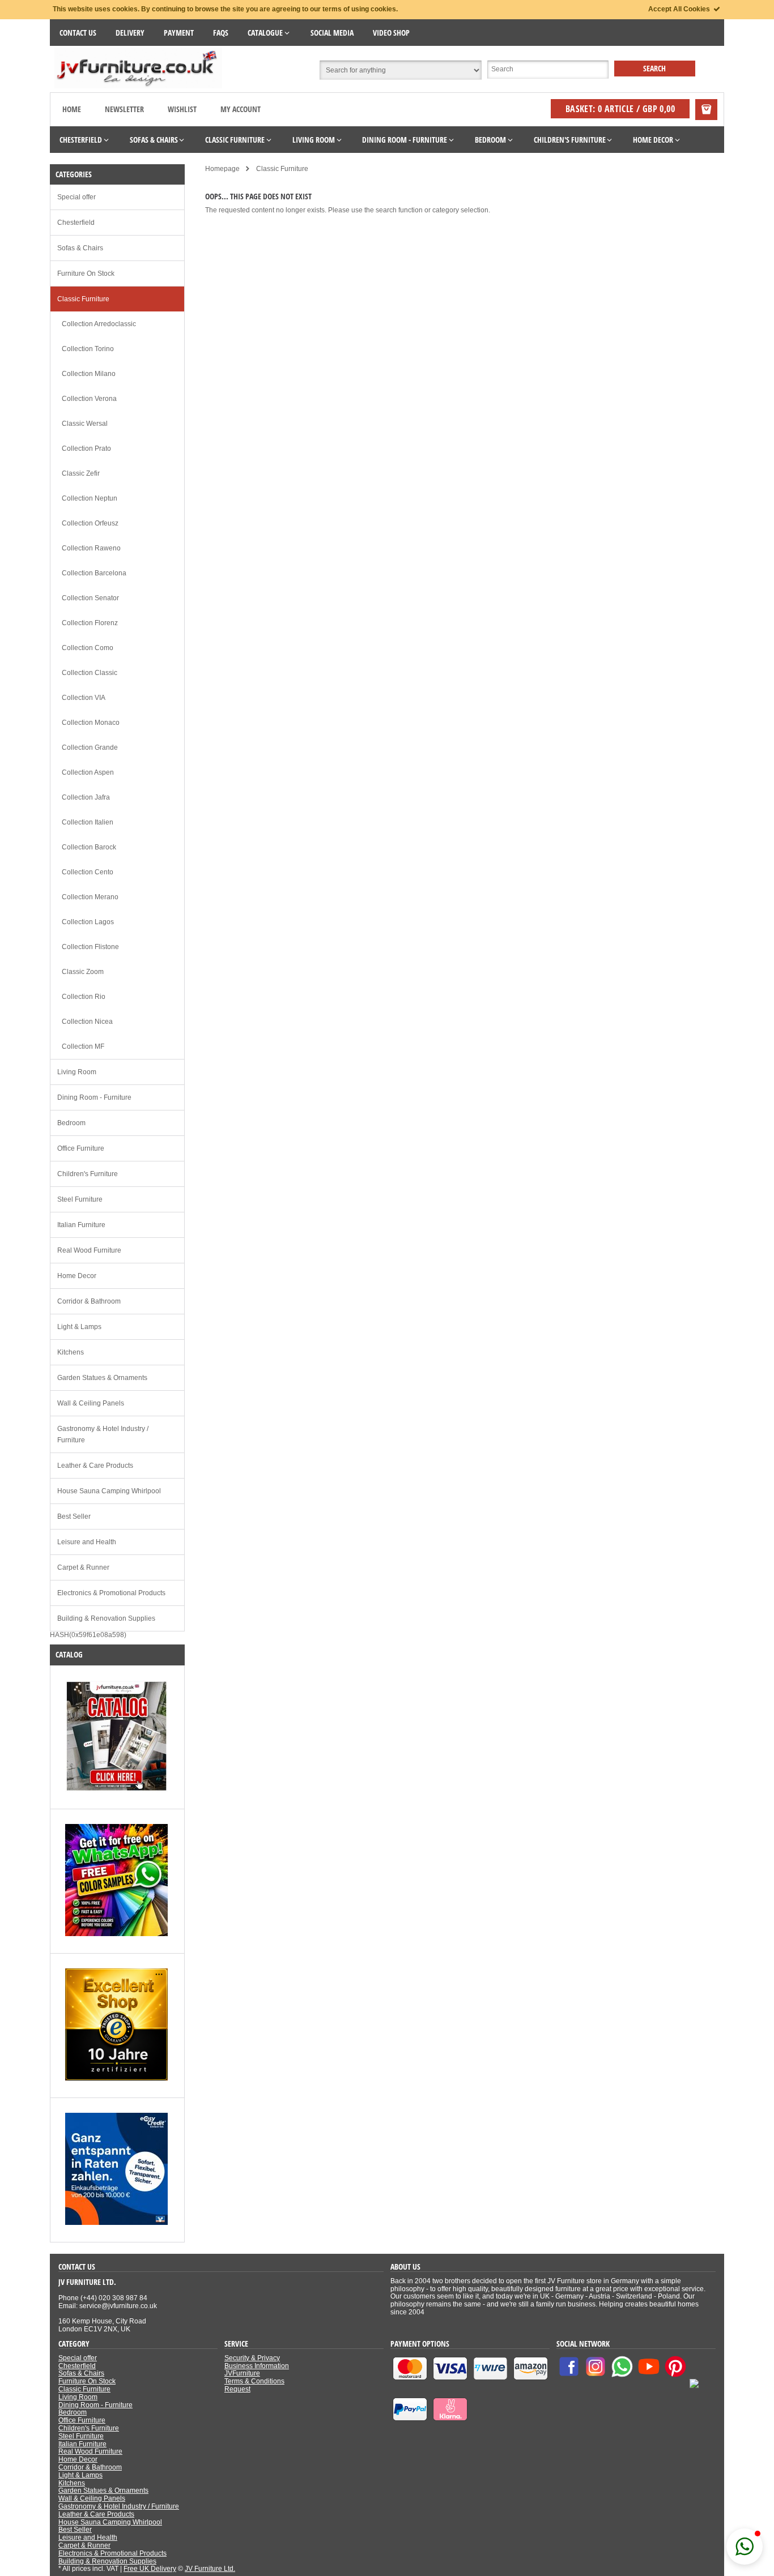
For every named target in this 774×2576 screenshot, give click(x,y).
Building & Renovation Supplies (106, 1618)
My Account (241, 109)
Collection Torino (88, 349)
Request (237, 2389)
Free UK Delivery (150, 2569)
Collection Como (88, 648)
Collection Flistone (90, 947)
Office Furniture (81, 1148)
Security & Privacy (252, 2358)
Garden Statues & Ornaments (102, 1378)
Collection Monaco (91, 723)
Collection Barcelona (94, 573)
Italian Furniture (81, 1225)
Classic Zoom (83, 972)
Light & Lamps (79, 1327)
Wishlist (182, 109)
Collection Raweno (91, 548)
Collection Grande (90, 747)
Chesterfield (76, 223)
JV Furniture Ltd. (210, 2569)
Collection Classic (90, 673)
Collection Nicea (87, 1022)
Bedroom (71, 1123)
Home (72, 109)
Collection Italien (88, 822)
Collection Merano (90, 897)
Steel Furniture (80, 1199)
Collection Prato (86, 448)
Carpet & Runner (83, 1567)
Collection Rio (84, 997)
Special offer (76, 197)
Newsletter (124, 109)
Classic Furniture (83, 299)
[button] (745, 2547)
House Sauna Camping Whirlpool (109, 1491)
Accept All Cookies (680, 9)
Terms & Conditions (254, 2381)
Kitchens (71, 1352)
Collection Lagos (88, 922)
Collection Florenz (90, 623)
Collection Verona (89, 399)
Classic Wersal (85, 424)
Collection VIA (84, 698)
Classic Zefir (81, 473)
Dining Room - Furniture (94, 1097)
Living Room (77, 1072)
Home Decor (77, 1276)
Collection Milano (89, 374)
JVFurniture (242, 2373)
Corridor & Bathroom (89, 1301)
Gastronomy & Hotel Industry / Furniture (103, 1434)
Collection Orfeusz (90, 523)
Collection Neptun (90, 498)
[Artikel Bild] (116, 1790)
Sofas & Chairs (80, 248)
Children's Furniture (88, 1174)
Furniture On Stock (86, 274)
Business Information (257, 2366)
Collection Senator (90, 598)
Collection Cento (88, 872)
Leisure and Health (87, 1542)
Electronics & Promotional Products (111, 1593)
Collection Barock (89, 847)
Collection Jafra (86, 797)
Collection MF (83, 1046)
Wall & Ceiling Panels (91, 1403)
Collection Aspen (88, 772)
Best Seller (74, 1516)
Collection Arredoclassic (99, 324)
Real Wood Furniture (89, 1250)
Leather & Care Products (95, 1466)
